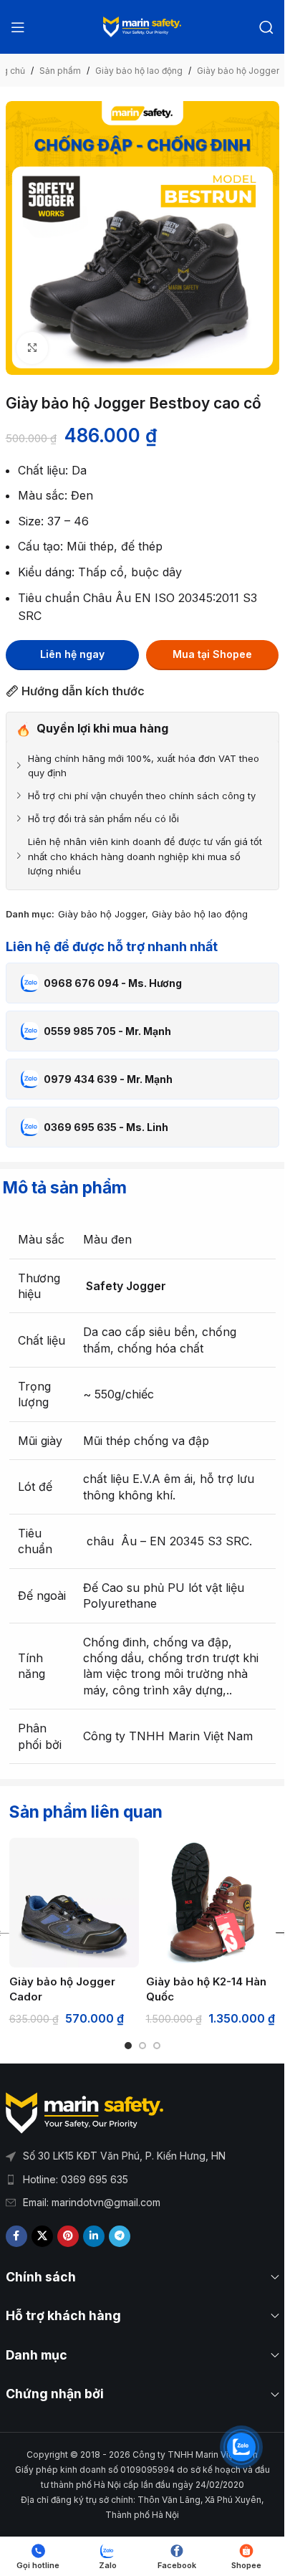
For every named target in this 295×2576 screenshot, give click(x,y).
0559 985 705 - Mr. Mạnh (107, 1031)
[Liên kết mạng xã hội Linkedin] (94, 2236)
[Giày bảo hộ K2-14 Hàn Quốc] (211, 1903)
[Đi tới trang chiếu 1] (128, 2046)
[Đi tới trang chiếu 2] (142, 2046)
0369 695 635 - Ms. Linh (106, 1127)
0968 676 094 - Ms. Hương (113, 983)
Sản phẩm (60, 71)
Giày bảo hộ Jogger (238, 71)
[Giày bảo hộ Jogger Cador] (74, 1903)
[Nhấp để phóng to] (33, 348)
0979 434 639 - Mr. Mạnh (108, 1079)
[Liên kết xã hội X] (42, 2236)
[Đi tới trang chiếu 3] (157, 2046)
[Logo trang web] (142, 26)
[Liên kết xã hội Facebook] (16, 2236)
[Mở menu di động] (18, 27)
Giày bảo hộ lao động (139, 71)
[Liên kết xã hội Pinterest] (68, 2236)
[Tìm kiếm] (266, 27)
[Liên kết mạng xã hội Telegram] (120, 2236)
